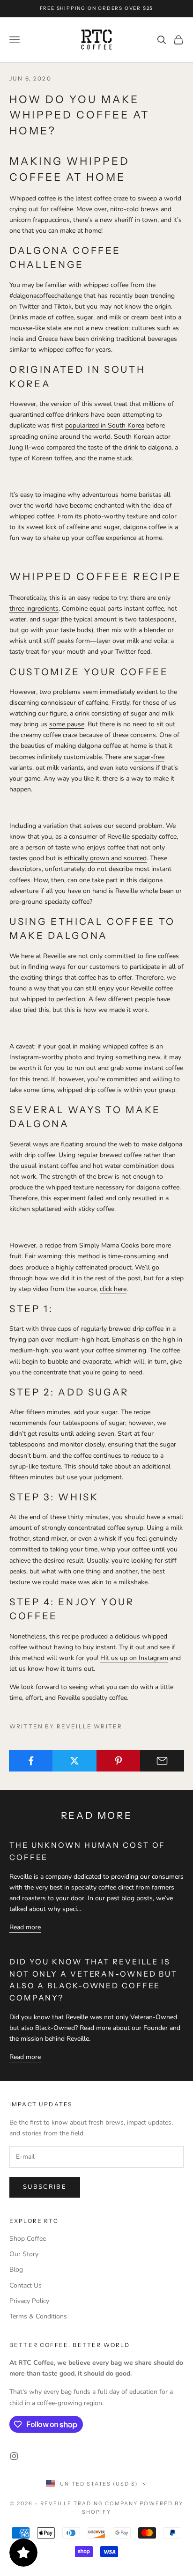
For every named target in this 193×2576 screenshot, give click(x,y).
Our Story (24, 2254)
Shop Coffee (28, 2239)
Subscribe (45, 2187)
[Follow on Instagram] (14, 2456)
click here (113, 1289)
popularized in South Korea (105, 425)
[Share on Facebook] (31, 1761)
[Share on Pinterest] (119, 1761)
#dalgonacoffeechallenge (46, 296)
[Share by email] (162, 1761)
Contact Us (26, 2285)
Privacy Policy (29, 2301)
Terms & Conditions (38, 2316)
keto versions (135, 768)
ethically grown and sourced (105, 858)
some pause (67, 724)
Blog (16, 2270)
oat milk (47, 768)
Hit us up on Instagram (134, 1658)
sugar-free (149, 757)
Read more (25, 1927)
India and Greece (33, 339)
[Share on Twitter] (74, 1761)
